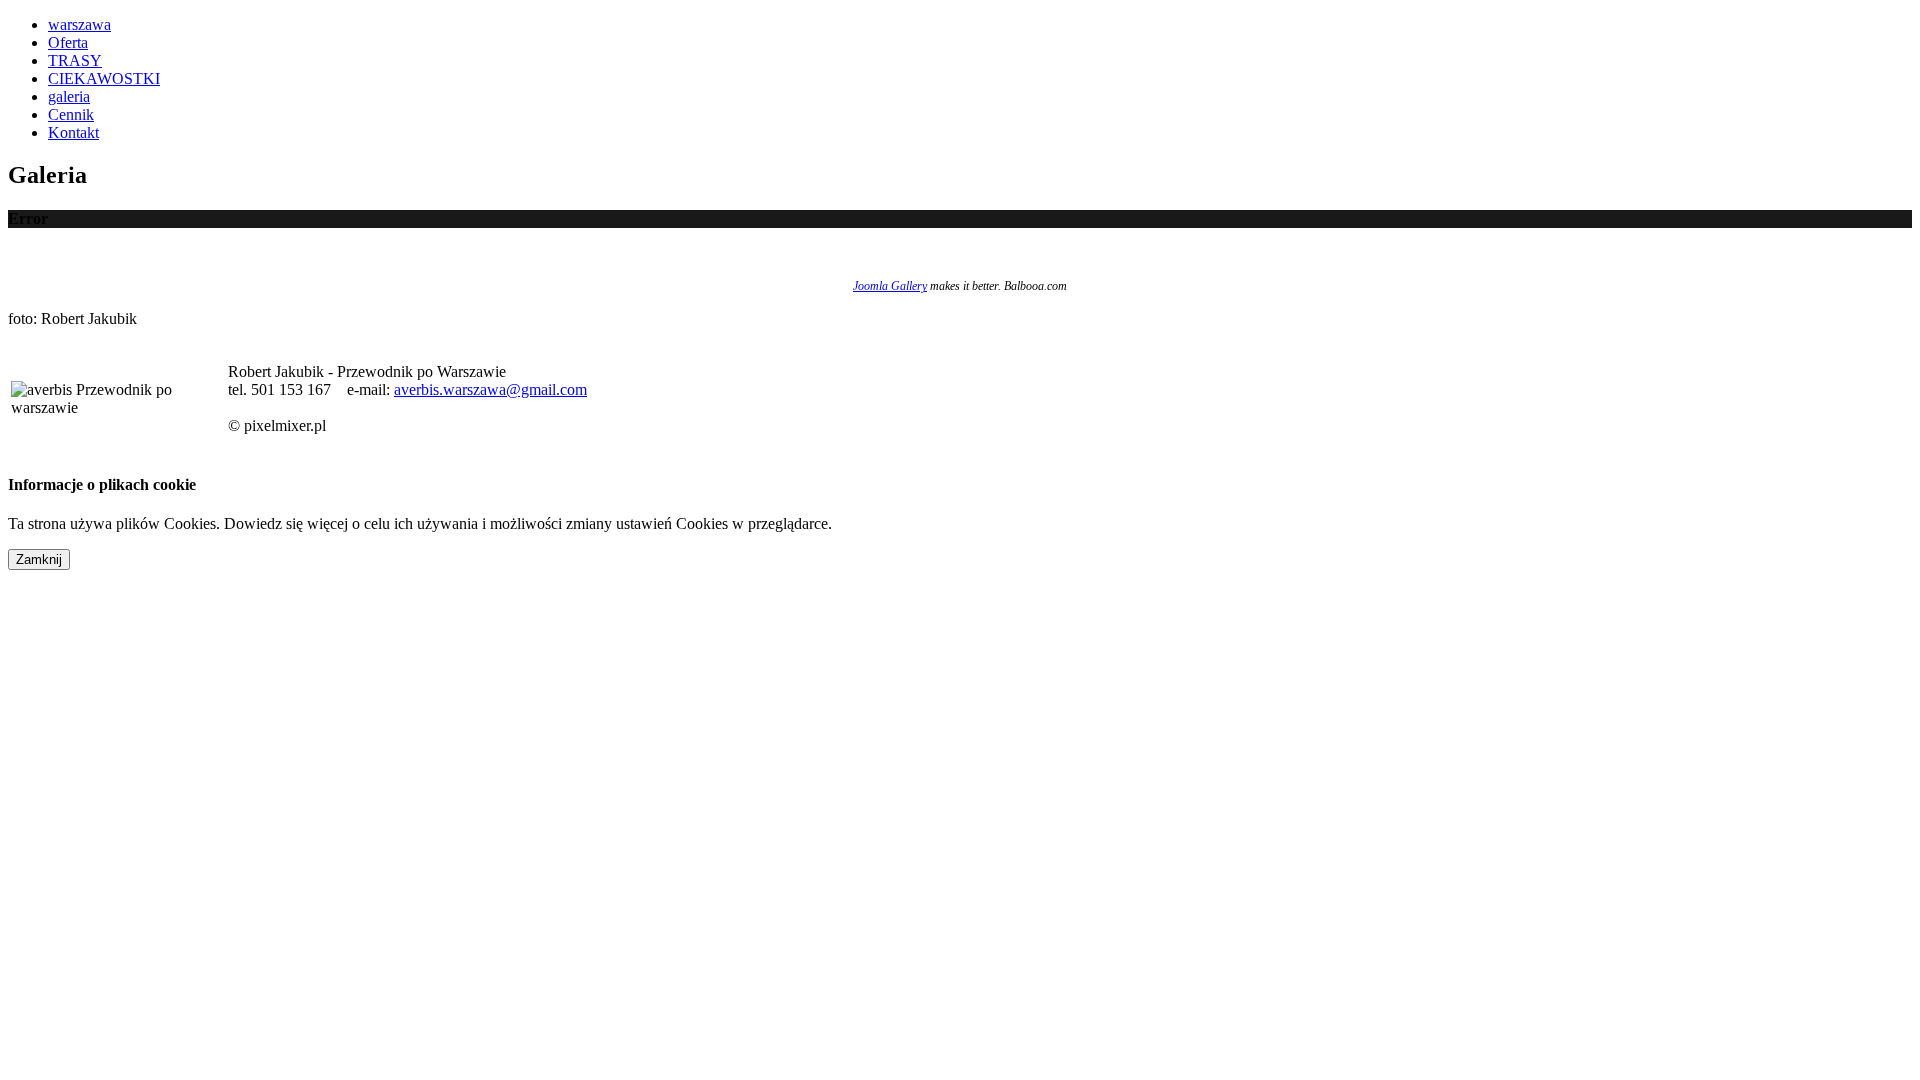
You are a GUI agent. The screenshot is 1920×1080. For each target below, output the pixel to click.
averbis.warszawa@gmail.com (490, 389)
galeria (69, 96)
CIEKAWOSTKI (104, 78)
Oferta (68, 42)
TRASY (75, 60)
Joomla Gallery (890, 286)
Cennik (71, 114)
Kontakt (73, 132)
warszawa (79, 24)
